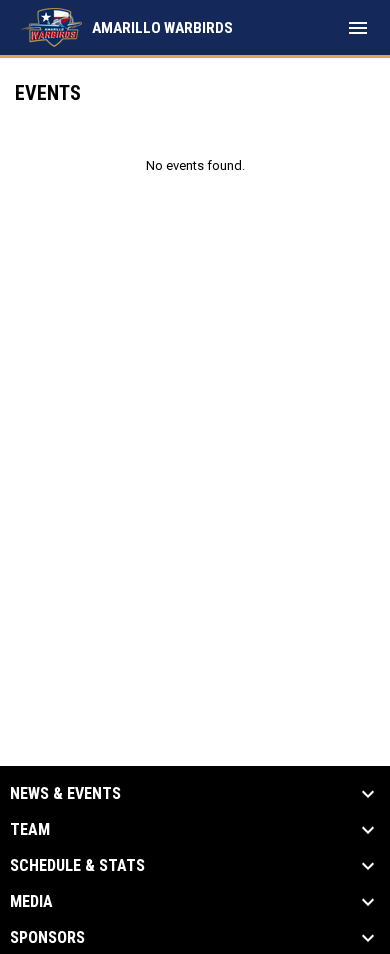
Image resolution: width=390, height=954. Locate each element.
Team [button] (30, 830)
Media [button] (31, 902)
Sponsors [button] (47, 938)
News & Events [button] (65, 794)
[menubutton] (358, 28)
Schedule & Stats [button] (77, 866)
